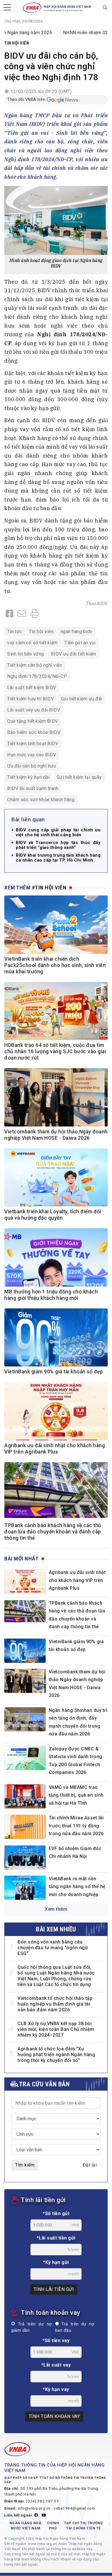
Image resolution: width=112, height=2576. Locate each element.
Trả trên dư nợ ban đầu (75, 2327)
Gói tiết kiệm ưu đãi (82, 699)
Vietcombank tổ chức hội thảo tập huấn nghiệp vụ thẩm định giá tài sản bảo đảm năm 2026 (55, 2004)
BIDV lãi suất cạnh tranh (33, 788)
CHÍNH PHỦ (53, 2526)
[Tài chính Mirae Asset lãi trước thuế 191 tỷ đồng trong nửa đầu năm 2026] (25, 1827)
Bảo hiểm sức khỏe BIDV (34, 732)
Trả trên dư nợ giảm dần (31, 2327)
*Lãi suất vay (56, 2365)
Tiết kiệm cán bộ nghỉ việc (35, 665)
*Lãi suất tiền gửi (56, 2238)
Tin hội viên (17, 43)
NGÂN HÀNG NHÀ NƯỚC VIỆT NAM (26, 2526)
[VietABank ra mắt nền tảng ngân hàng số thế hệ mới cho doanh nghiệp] (25, 1888)
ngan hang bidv (77, 631)
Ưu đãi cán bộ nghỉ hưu (31, 766)
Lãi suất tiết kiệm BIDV (32, 688)
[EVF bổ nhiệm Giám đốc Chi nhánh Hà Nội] (25, 1858)
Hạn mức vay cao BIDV (32, 755)
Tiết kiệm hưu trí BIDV (30, 699)
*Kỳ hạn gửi (56, 2262)
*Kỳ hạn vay (56, 2389)
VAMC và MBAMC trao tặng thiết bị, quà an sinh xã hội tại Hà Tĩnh (76, 1795)
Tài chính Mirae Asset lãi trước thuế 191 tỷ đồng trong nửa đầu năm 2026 (76, 1826)
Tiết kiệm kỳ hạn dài (28, 777)
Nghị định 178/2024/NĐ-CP (37, 676)
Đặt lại (90, 2165)
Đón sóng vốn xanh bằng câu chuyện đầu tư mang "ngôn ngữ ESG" (53, 1948)
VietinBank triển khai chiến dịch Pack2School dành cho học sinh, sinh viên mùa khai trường (55, 965)
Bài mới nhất (21, 1559)
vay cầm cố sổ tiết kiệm (32, 643)
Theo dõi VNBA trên (26, 99)
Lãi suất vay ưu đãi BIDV (34, 710)
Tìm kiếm (25, 2165)
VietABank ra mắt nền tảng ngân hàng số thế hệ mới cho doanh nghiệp (77, 1887)
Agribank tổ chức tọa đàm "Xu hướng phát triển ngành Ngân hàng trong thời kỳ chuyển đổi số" (56, 2055)
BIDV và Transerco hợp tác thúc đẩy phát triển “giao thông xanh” (58, 845)
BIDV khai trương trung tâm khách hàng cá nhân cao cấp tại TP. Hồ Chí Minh (58, 858)
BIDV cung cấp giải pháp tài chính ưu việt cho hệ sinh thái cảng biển (58, 833)
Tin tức (15, 631)
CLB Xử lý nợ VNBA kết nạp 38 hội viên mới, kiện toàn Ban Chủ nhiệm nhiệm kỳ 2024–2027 (56, 2029)
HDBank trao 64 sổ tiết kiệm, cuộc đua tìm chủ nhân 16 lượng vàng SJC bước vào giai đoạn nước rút (55, 1051)
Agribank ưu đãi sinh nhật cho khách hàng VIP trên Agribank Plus (77, 1580)
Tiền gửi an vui (80, 643)
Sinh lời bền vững (26, 654)
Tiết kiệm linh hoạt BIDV (33, 744)
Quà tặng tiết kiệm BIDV (33, 721)
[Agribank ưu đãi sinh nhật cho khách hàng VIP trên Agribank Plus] (25, 1581)
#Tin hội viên (49, 888)
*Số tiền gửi (56, 2213)
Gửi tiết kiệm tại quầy (79, 777)
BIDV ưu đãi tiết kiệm (74, 654)
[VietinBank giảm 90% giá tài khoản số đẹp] (25, 1651)
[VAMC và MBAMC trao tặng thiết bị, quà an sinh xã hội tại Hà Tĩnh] (25, 1796)
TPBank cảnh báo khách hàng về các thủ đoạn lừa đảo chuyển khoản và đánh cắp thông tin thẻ (53, 1532)
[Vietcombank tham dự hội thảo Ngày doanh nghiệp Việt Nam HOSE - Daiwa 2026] (25, 1681)
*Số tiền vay (56, 2340)
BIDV (102, 603)
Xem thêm (56, 1909)
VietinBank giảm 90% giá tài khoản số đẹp (54, 1372)
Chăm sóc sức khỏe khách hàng (41, 800)
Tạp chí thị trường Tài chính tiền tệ (84, 2526)
